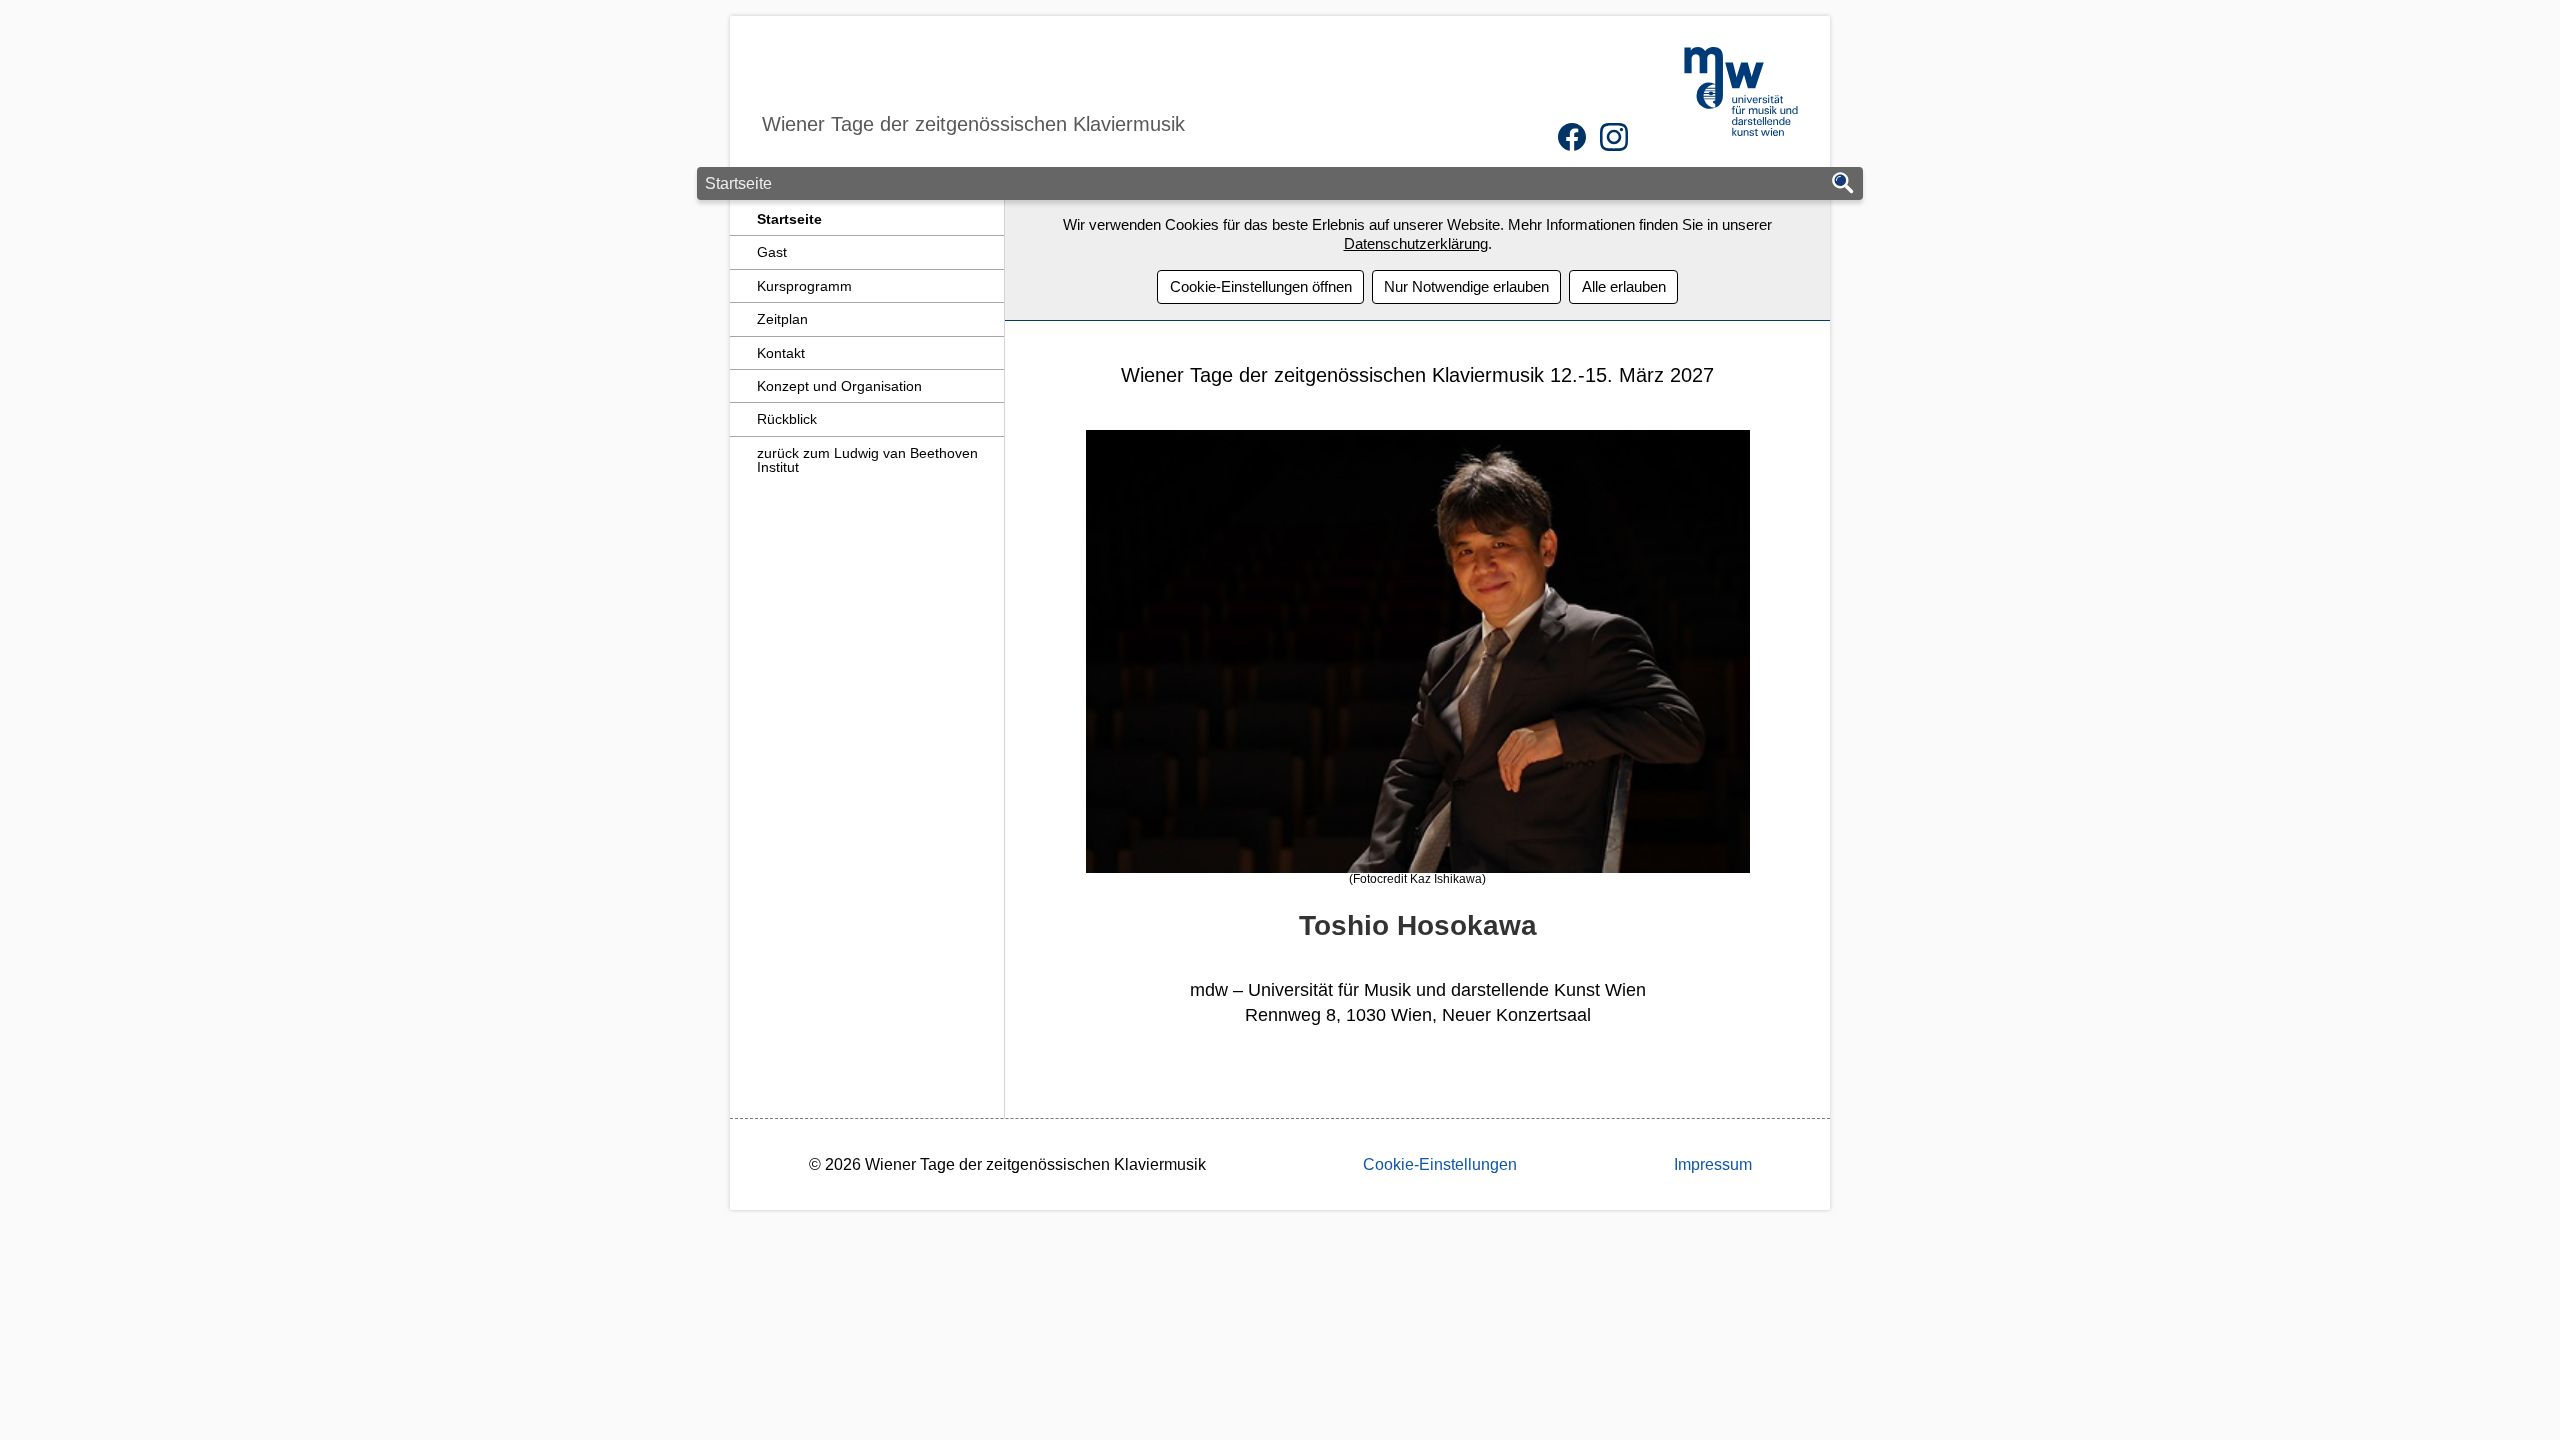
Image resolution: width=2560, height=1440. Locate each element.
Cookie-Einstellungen (1440, 1164)
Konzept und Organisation (839, 386)
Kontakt (781, 353)
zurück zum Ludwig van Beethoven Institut (867, 460)
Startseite (789, 219)
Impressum (1713, 1164)
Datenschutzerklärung (1416, 243)
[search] (1843, 184)
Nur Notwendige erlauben (1466, 286)
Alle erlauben (1624, 286)
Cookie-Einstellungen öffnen (1261, 286)
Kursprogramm (804, 286)
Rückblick (787, 419)
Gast (772, 252)
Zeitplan (782, 319)
